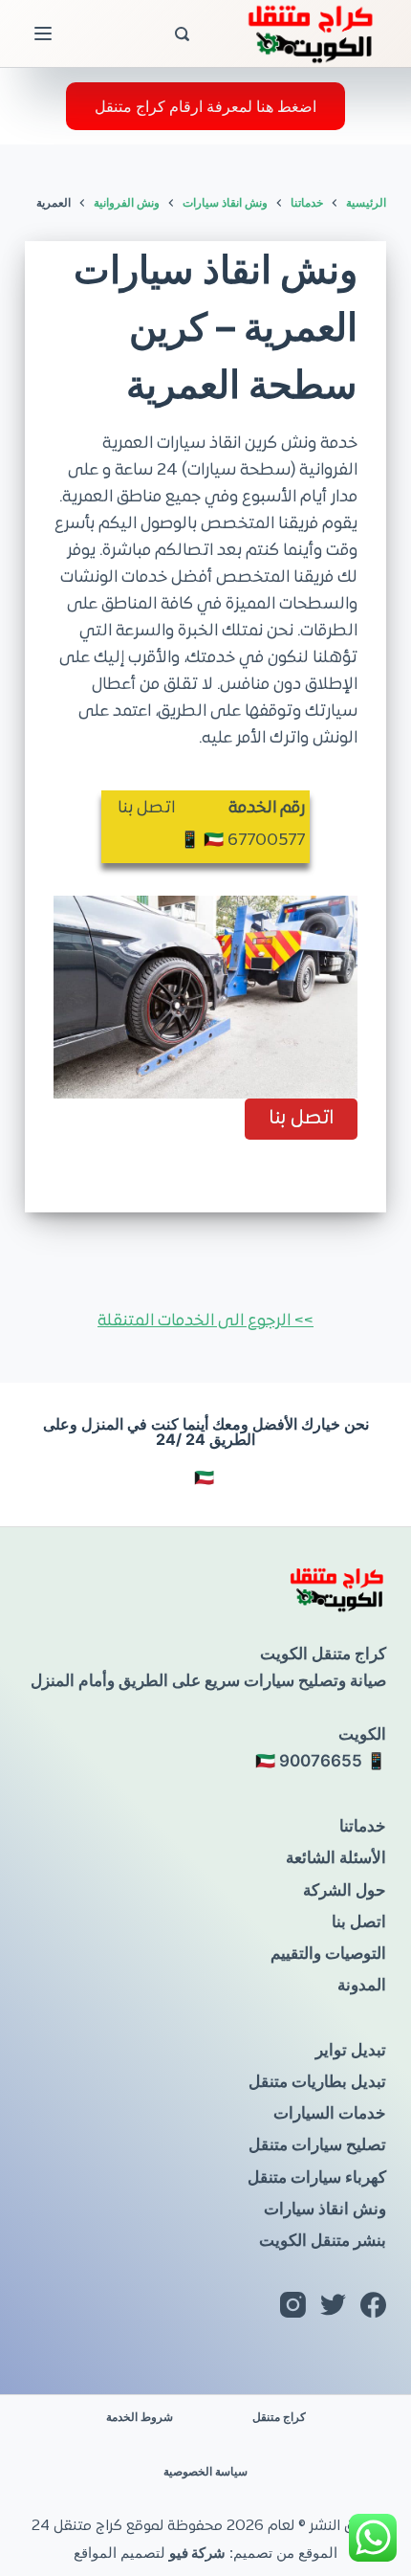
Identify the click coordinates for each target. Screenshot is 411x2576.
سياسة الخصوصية (205, 2471)
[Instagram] (293, 2305)
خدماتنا (363, 1826)
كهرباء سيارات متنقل (317, 2177)
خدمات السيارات (330, 2113)
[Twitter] (333, 2305)
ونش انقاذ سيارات (325, 2209)
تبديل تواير (351, 2050)
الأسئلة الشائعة (336, 1857)
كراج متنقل (279, 2417)
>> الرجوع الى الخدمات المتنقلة (205, 1321)
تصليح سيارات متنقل (317, 2144)
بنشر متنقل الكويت (323, 2240)
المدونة (362, 1985)
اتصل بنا (359, 1921)
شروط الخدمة (140, 2417)
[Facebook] (373, 2305)
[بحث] (182, 34)
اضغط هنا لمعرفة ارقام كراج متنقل (205, 106)
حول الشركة (345, 1890)
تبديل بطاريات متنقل (317, 2081)
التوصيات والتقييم (328, 1953)
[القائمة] (43, 33)
